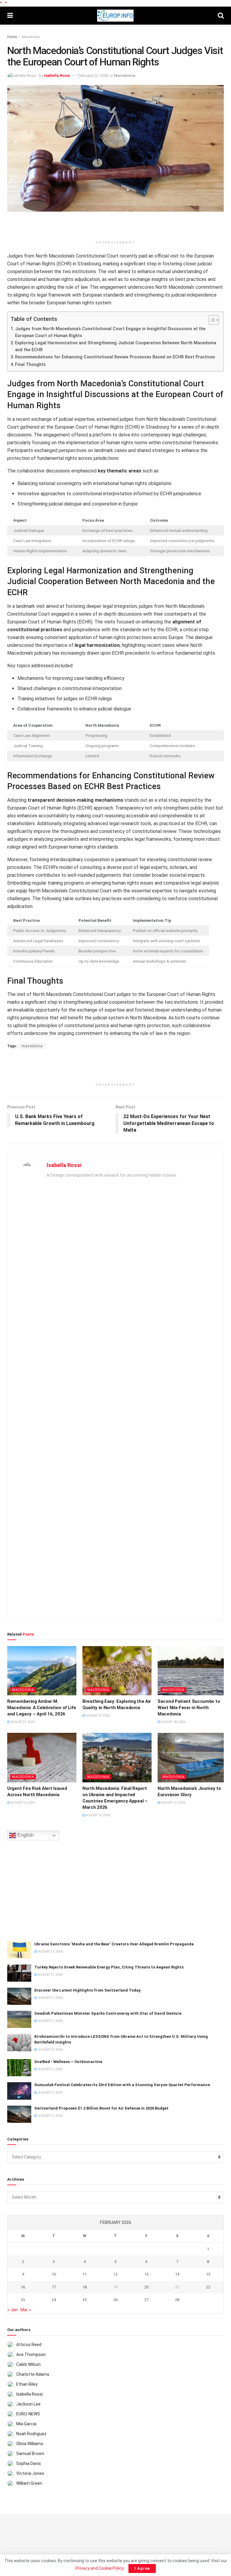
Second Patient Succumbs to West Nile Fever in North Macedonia (189, 1708)
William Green (29, 2483)
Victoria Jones (30, 2473)
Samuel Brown (30, 2454)
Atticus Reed (29, 2345)
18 (85, 2287)
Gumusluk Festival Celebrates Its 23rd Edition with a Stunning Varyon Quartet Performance (122, 2085)
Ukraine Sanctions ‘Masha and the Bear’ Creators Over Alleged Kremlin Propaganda (114, 1944)
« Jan (13, 2310)
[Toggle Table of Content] (211, 320)
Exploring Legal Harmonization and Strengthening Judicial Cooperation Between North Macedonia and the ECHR (116, 346)
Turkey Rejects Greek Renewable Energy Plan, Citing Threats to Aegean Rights (109, 1967)
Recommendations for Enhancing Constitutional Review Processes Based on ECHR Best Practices (115, 357)
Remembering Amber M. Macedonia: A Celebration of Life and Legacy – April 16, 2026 (42, 1708)
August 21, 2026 (22, 1722)
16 (23, 2287)
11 (85, 2274)
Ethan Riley (27, 2384)
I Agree (142, 2568)
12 (115, 2274)
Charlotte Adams (33, 2374)
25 (85, 2300)
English (25, 1835)
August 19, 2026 (98, 1716)
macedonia (32, 1046)
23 (23, 2300)
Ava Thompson (31, 2354)
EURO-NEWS (28, 2414)
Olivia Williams (30, 2444)
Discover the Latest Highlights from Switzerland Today (88, 1990)
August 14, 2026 (98, 1815)
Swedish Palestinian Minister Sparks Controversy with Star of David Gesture (108, 2013)
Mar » (26, 2310)
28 (177, 2300)
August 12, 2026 (173, 1803)
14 (177, 2274)
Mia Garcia (26, 2424)
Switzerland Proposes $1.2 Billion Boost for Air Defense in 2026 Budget (101, 2108)
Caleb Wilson (28, 2364)
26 (115, 2300)
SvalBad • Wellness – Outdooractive (68, 2062)
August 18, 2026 (173, 1722)
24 (54, 2300)
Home (12, 37)
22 (208, 2287)
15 (208, 2274)
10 (54, 2274)
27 (146, 2300)
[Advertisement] (115, 227)
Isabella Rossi (57, 75)
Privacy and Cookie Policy (100, 2568)
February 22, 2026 (93, 75)
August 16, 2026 (22, 1803)
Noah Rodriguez (31, 2434)
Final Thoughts (30, 365)
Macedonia (31, 37)
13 (146, 2274)
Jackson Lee (28, 2404)
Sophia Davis (29, 2463)
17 (54, 2287)
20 (146, 2287)
